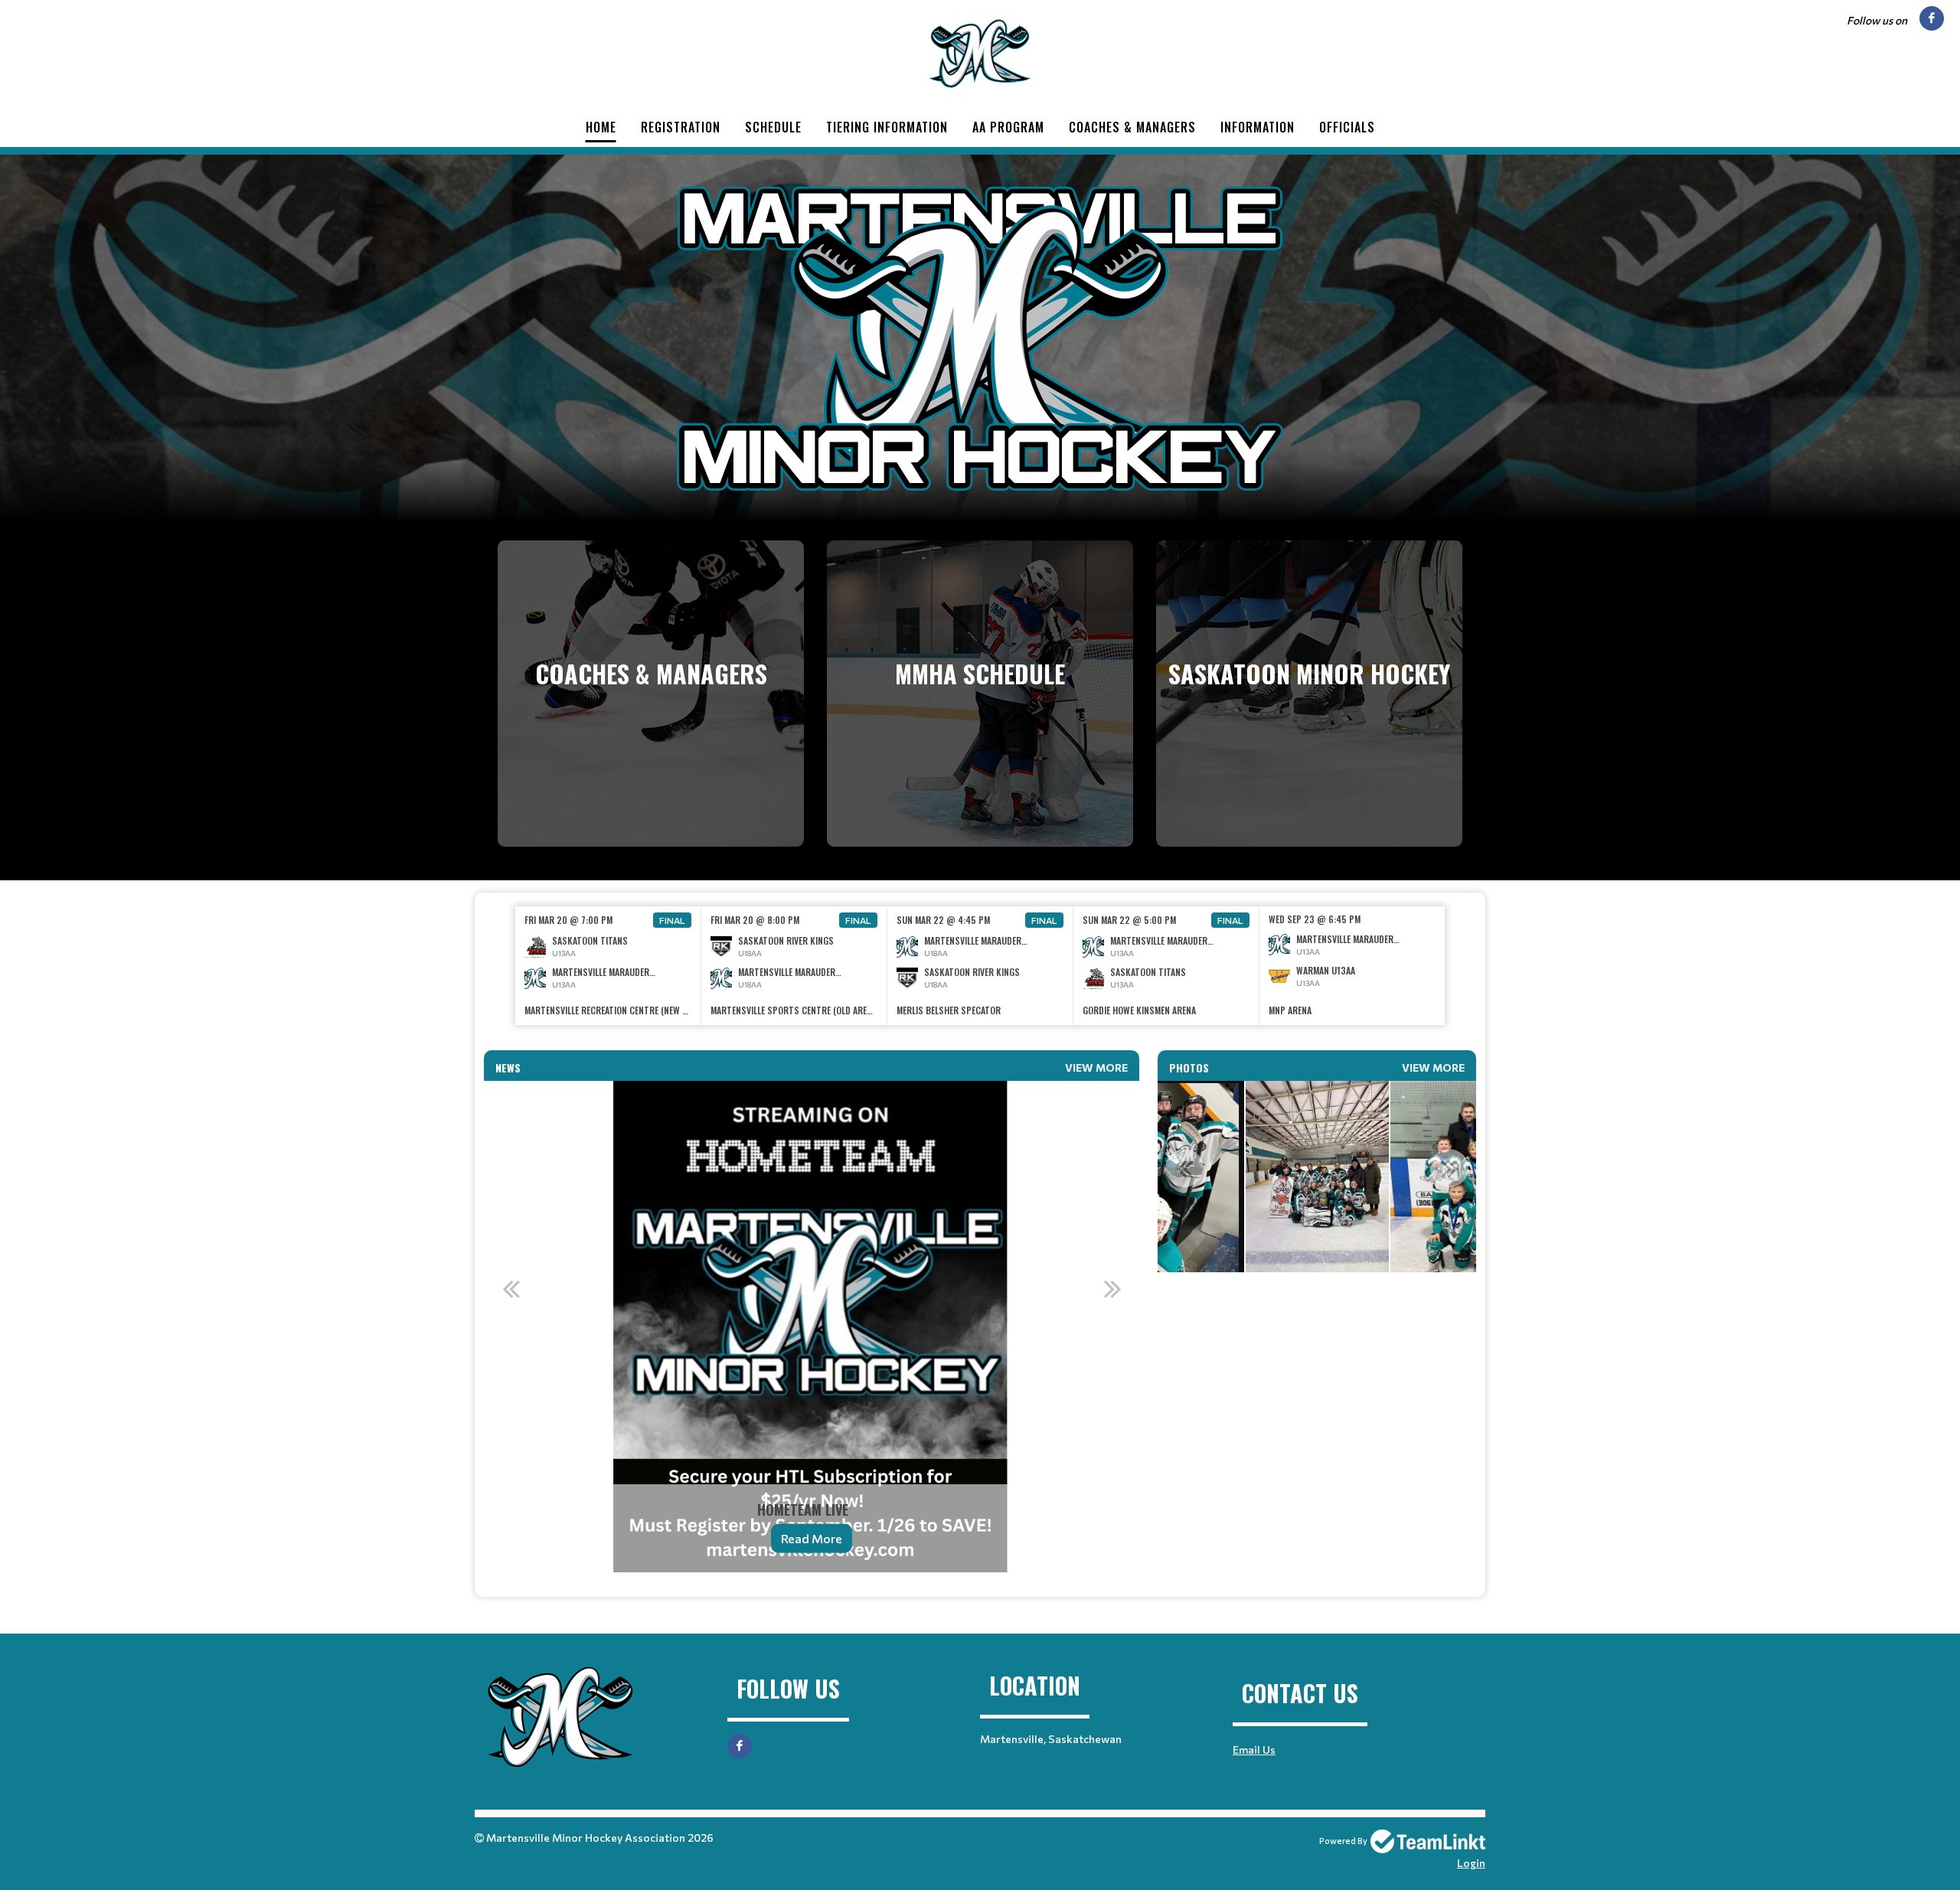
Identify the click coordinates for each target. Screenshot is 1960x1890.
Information (1258, 127)
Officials (1347, 127)
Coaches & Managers (1132, 127)
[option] (608, 966)
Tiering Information (887, 127)
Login (1471, 1863)
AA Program (1008, 127)
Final (672, 920)
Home (601, 127)
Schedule (773, 127)
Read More (812, 1538)
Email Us (1254, 1750)
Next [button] (1112, 1288)
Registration (681, 127)
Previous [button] (511, 1288)
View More (1096, 1067)
